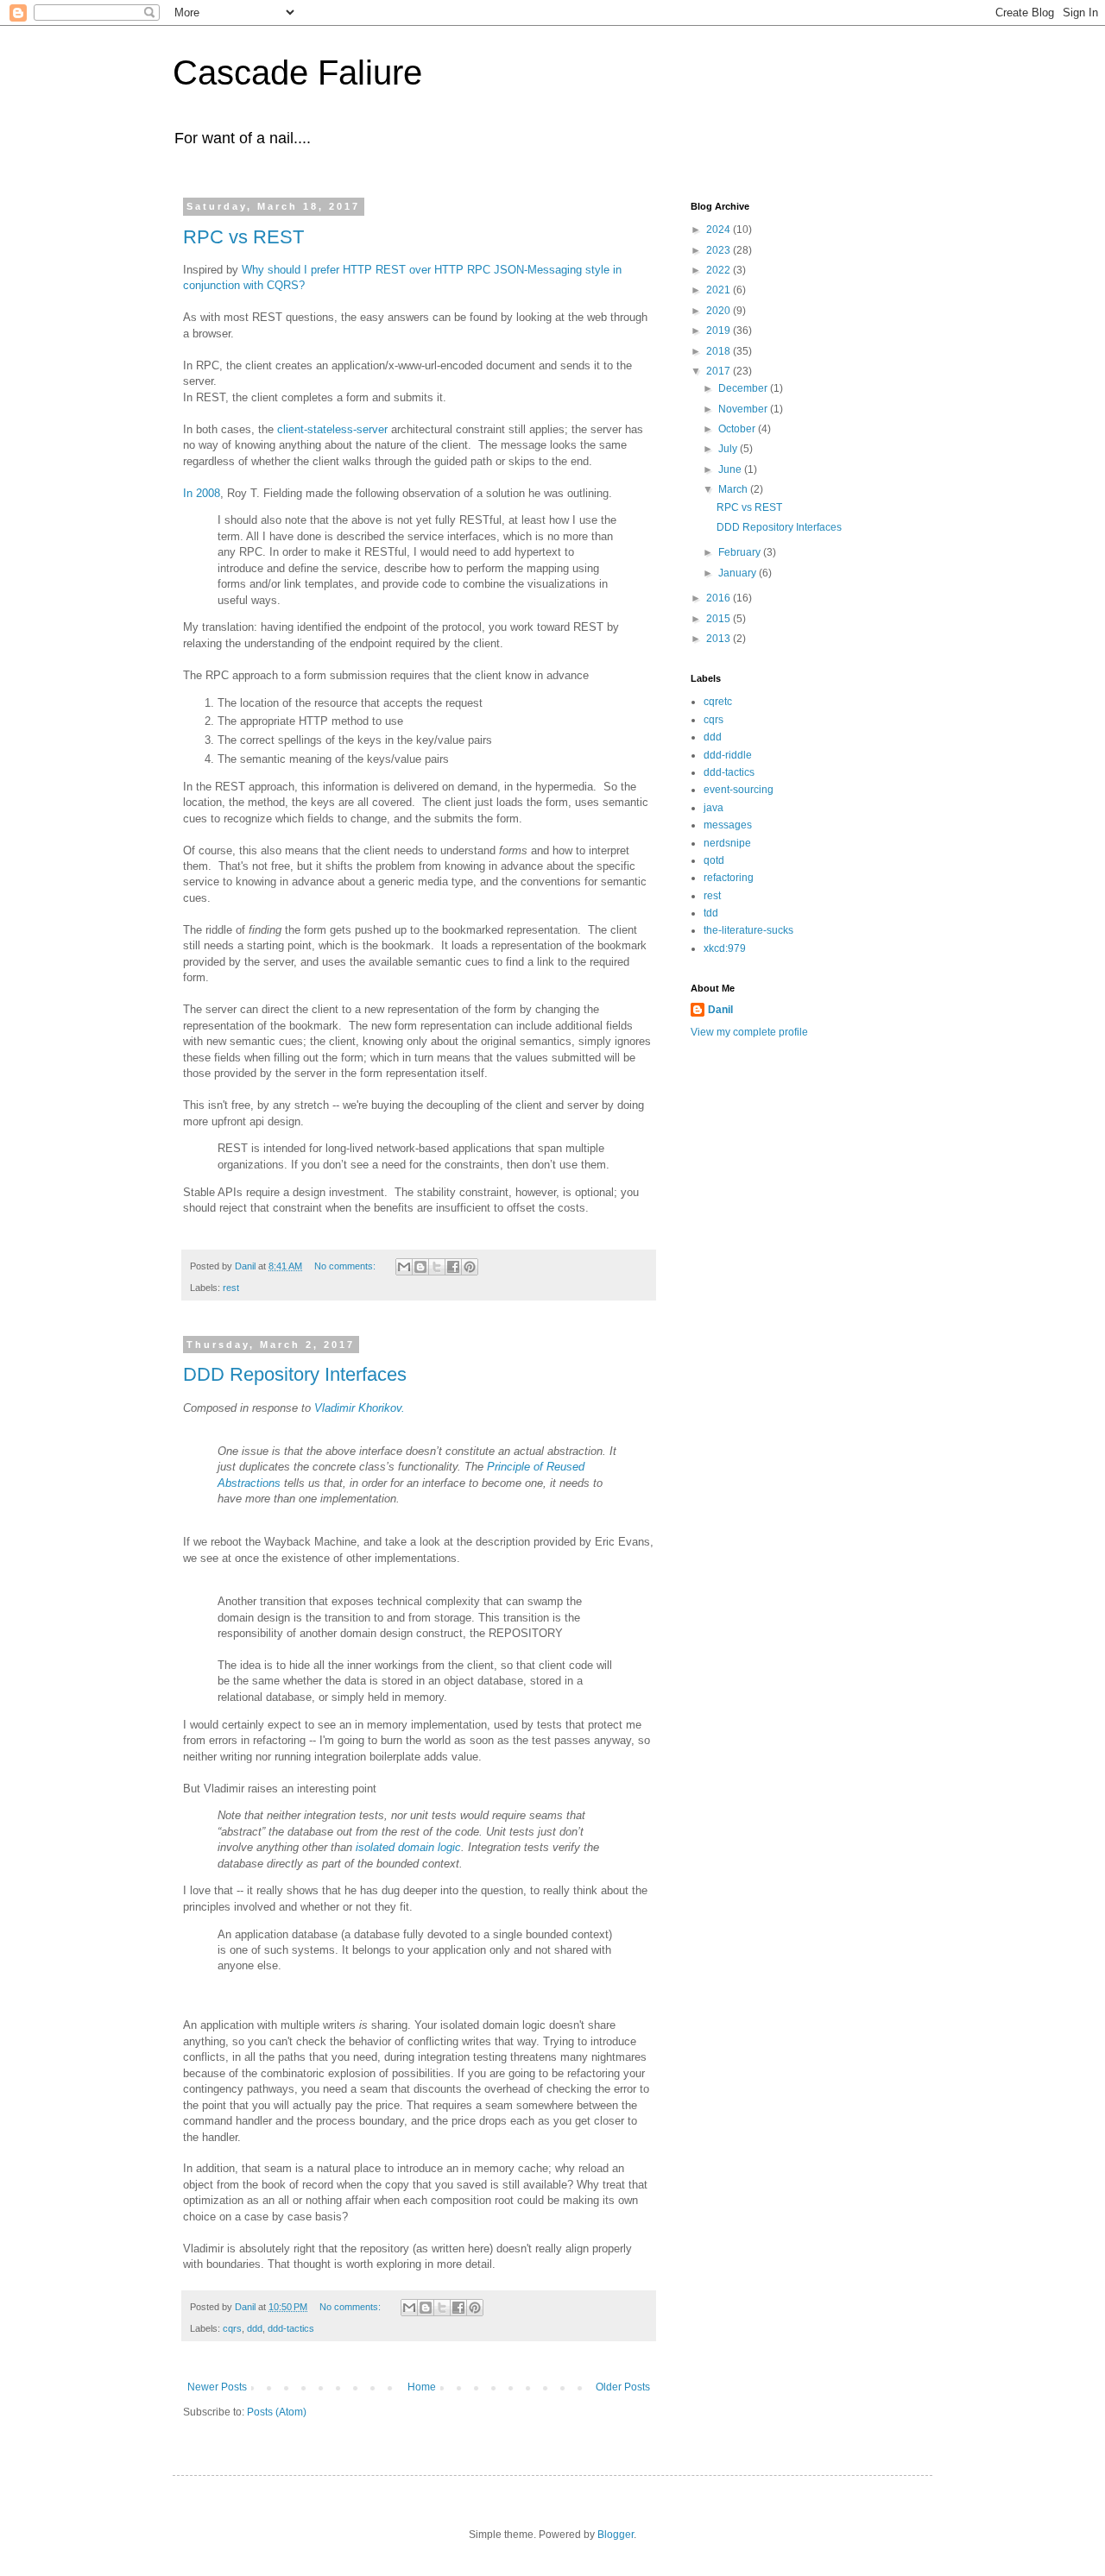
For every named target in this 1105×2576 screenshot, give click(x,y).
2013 (720, 639)
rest (231, 1288)
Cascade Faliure (297, 72)
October (738, 429)
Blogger (616, 2535)
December (744, 388)
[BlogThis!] (420, 1267)
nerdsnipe (727, 843)
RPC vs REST (243, 237)
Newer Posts (217, 2387)
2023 (720, 250)
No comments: (346, 1266)
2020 (720, 311)
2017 (720, 371)
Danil (720, 1010)
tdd (711, 913)
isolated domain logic (408, 1847)
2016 (720, 598)
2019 (720, 331)
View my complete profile (749, 1032)
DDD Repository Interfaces (295, 1374)
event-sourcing (739, 790)
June (731, 469)
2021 (720, 290)
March (734, 489)
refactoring (729, 878)
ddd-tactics (291, 2328)
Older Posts (623, 2387)
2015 (720, 619)
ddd (255, 2328)
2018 (720, 351)
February (741, 552)
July (729, 449)
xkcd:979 (725, 948)
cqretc (718, 702)
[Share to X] (437, 1267)
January (739, 573)
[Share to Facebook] (453, 1267)
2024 (720, 230)
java (714, 808)
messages (728, 825)
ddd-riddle (728, 755)
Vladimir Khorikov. (360, 1408)
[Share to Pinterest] (470, 1267)
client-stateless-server (332, 429)
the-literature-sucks (748, 930)
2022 (720, 270)
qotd (714, 860)
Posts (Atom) (277, 2412)
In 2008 (202, 493)
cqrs (232, 2328)
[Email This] (404, 1267)
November (744, 409)
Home (422, 2387)
